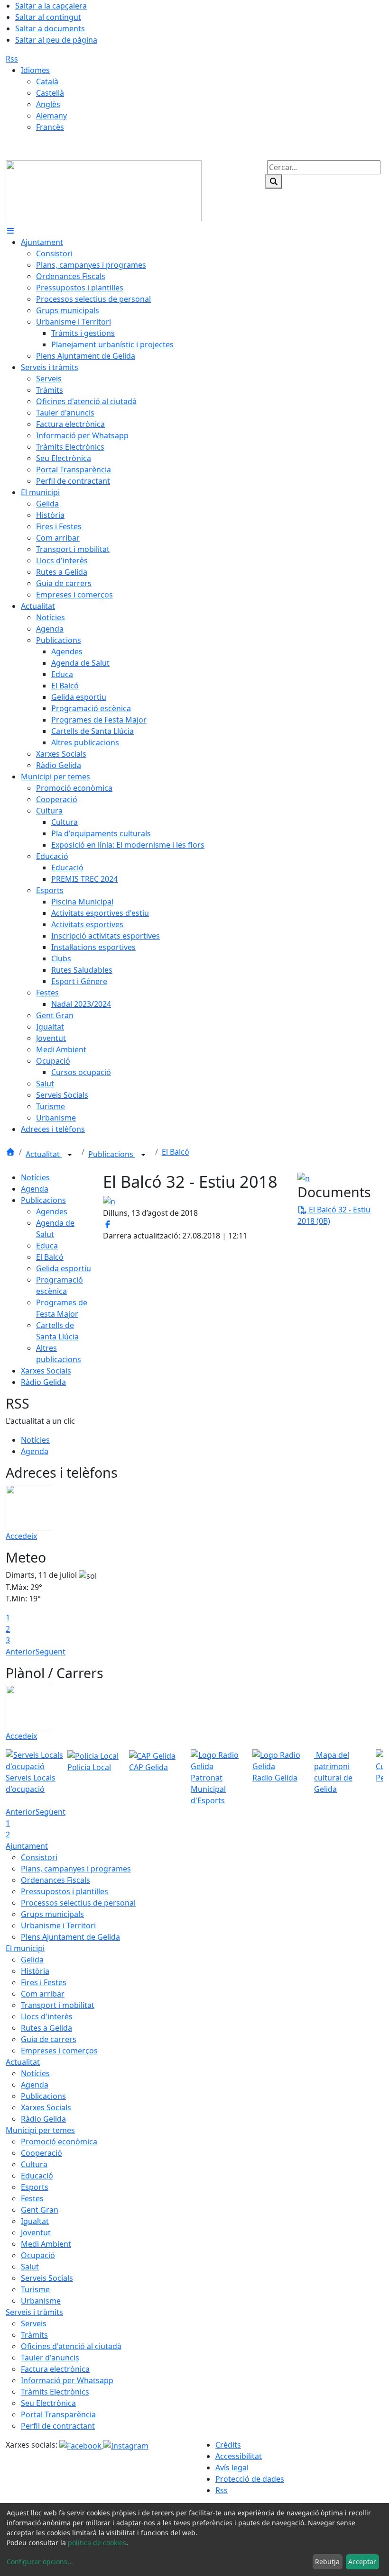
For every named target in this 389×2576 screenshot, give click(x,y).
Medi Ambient (46, 2244)
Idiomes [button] (35, 70)
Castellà (50, 93)
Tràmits (34, 2335)
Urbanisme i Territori (58, 1925)
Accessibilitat (239, 2456)
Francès (50, 127)
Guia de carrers (49, 2039)
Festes (32, 2198)
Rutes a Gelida (46, 2028)
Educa (47, 1246)
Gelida (32, 1960)
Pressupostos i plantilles (65, 1891)
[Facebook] (81, 2445)
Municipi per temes (40, 2130)
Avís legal (232, 2468)
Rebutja (327, 2562)
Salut (30, 2267)
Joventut (36, 2233)
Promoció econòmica (59, 2142)
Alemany (51, 116)
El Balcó (176, 1152)
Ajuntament (27, 1846)
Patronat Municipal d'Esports (208, 1789)
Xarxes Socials (46, 1371)
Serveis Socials (47, 2278)
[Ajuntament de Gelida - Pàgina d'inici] (104, 190)
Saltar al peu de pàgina (56, 40)
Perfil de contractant (58, 2426)
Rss (12, 59)
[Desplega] (70, 1155)
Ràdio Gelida (43, 1382)
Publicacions (112, 1154)
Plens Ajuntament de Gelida (70, 1937)
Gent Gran (40, 2210)
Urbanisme (41, 2301)
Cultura (34, 2164)
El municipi (25, 1948)
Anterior (21, 1652)
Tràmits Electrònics (55, 2392)
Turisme (35, 2289)
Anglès (48, 104)
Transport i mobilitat (58, 2005)
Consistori (39, 1857)
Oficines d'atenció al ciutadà (71, 2346)
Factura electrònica (55, 2369)
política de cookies (97, 2543)
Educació (37, 2176)
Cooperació (42, 2153)
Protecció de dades (250, 2479)
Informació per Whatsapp (67, 2380)
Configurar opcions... (40, 2562)
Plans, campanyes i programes (76, 1869)
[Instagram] (126, 2445)
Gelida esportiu (64, 1268)
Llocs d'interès (47, 2016)
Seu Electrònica (48, 2403)
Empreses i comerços (59, 2051)
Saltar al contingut (48, 17)
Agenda (35, 1189)
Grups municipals (52, 1914)
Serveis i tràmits (34, 2312)
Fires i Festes (44, 1982)
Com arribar (43, 1994)
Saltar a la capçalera (51, 6)
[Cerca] (274, 181)
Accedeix (21, 1536)
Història (35, 1971)
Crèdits (228, 2445)
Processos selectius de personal (78, 1903)
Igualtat (35, 2221)
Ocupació (38, 2255)
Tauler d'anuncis (50, 2358)
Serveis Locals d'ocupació (31, 1783)
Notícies (35, 1177)
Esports (35, 2187)
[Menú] (10, 231)
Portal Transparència (58, 2414)
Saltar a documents (50, 28)
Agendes (52, 1211)
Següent (51, 1652)
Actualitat (44, 1154)
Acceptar (362, 2562)
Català (47, 81)
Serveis (34, 2323)
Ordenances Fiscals (56, 1880)
